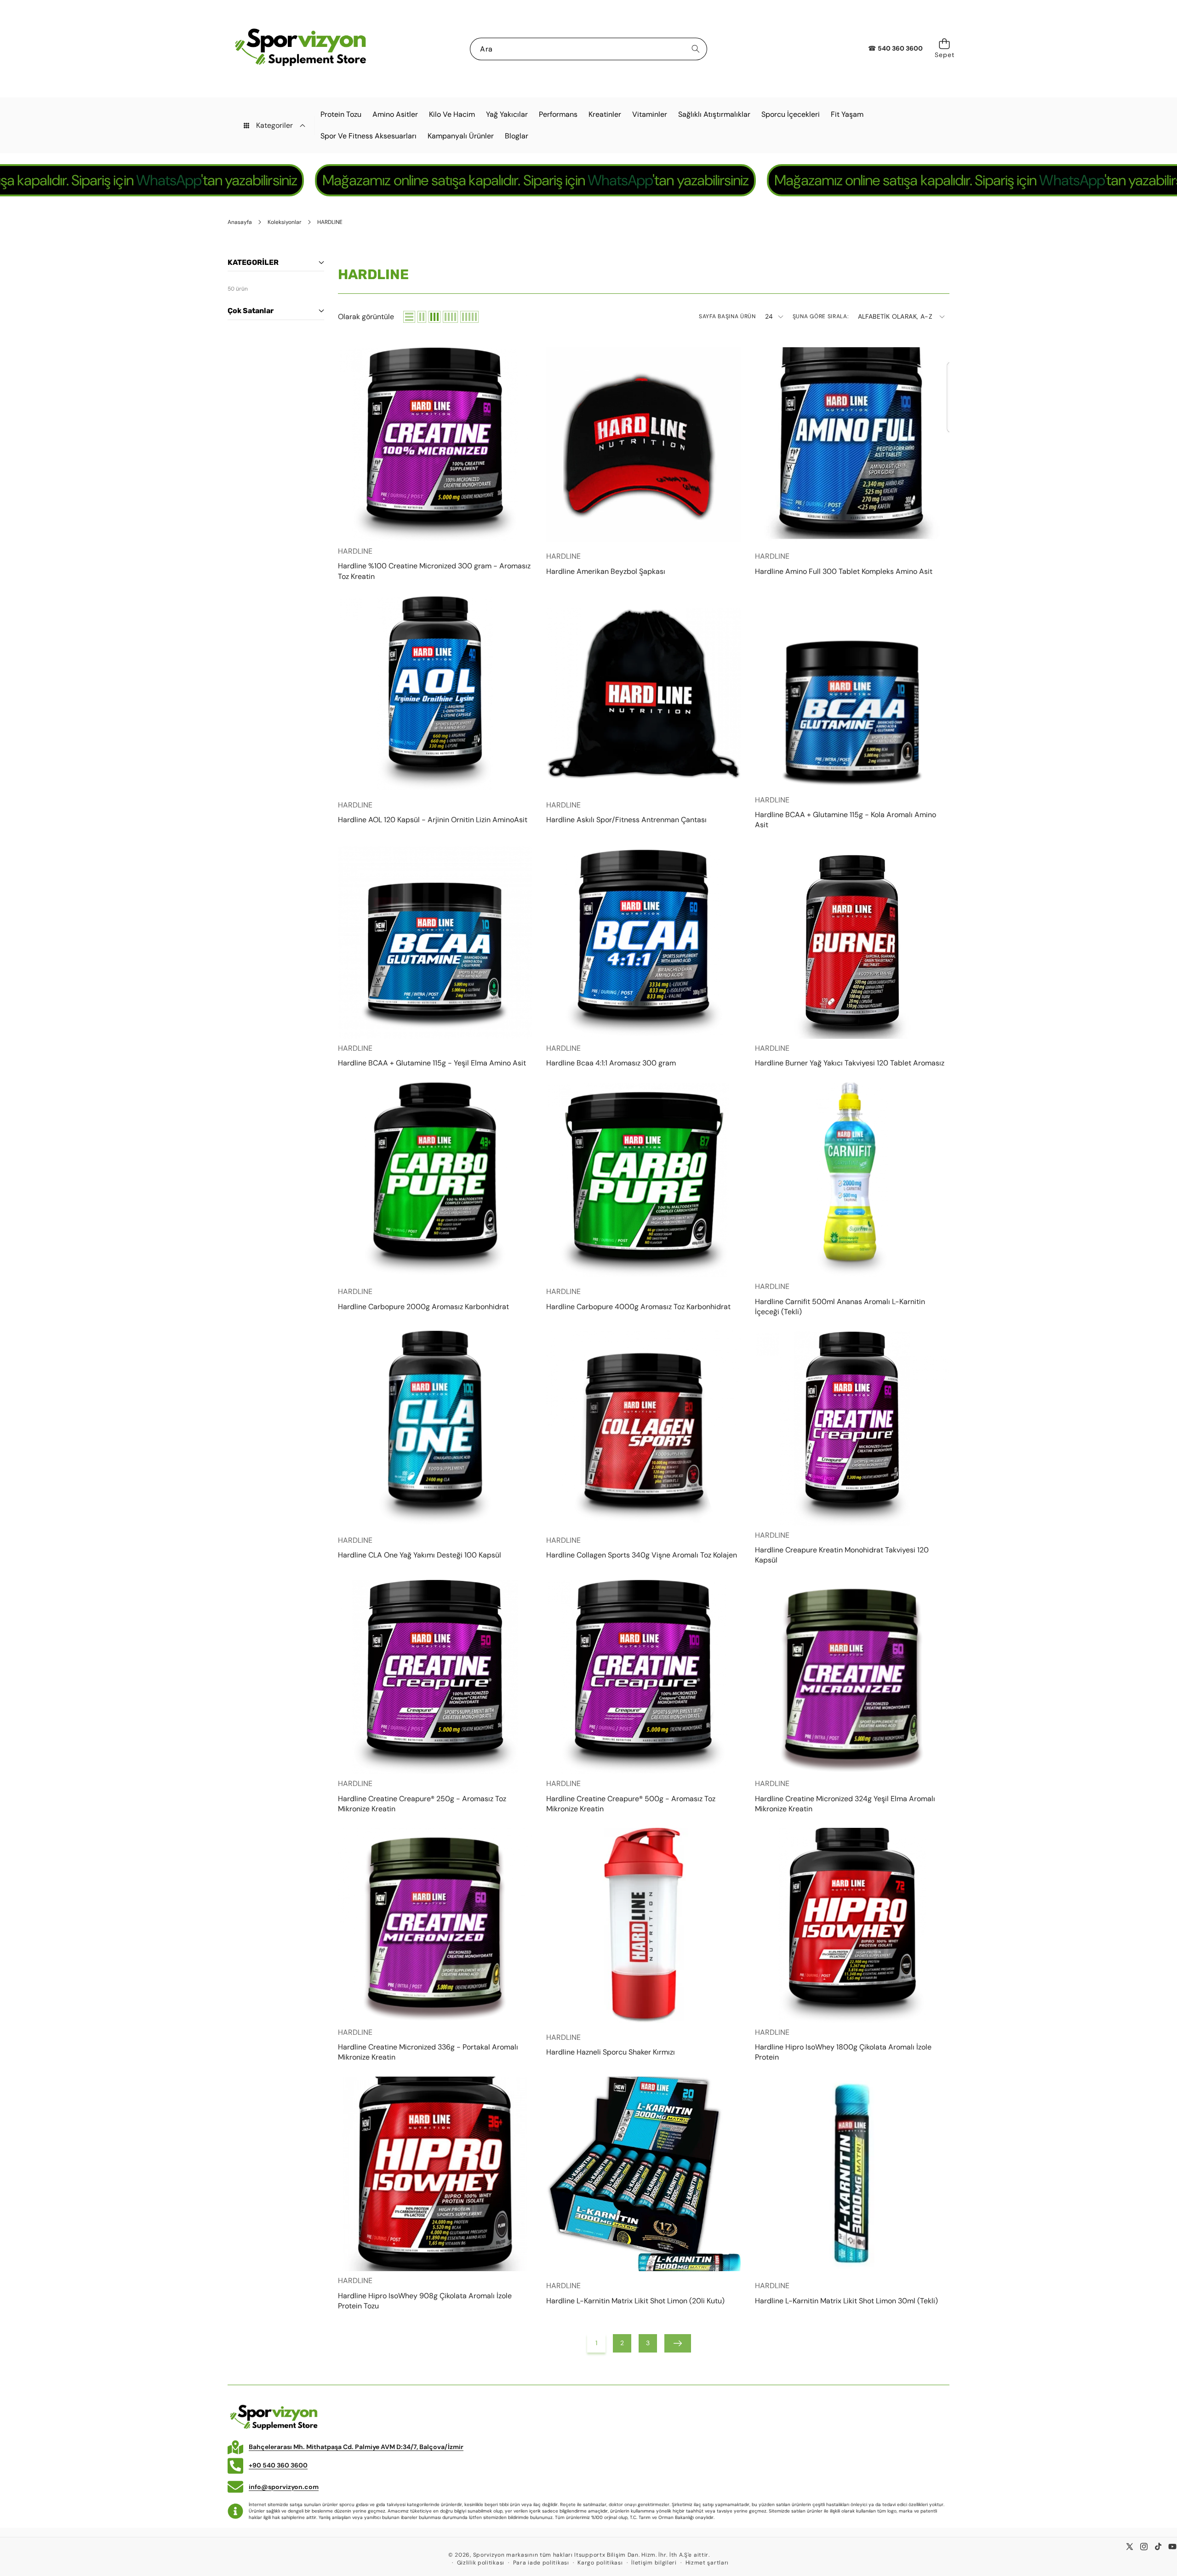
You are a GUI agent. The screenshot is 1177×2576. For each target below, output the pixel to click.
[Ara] (696, 49)
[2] (422, 317)
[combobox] (588, 49)
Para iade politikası (541, 2563)
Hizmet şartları (707, 2563)
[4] (450, 317)
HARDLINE (355, 551)
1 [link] (596, 2343)
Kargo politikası (600, 2563)
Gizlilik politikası (481, 2563)
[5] (469, 317)
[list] (409, 317)
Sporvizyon (489, 2555)
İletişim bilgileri (654, 2563)
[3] (434, 317)
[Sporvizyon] (300, 49)
